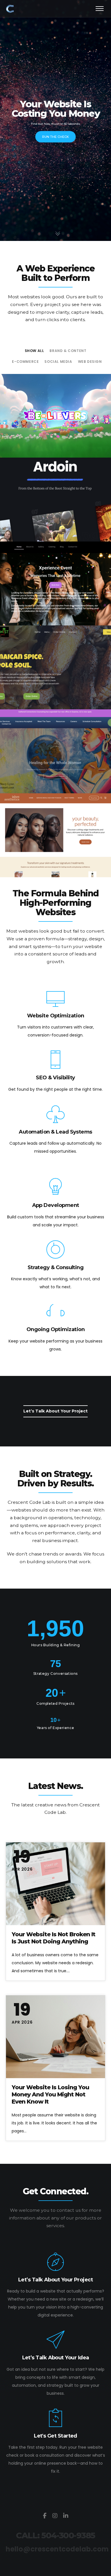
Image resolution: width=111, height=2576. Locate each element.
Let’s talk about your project (55, 1411)
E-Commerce (25, 362)
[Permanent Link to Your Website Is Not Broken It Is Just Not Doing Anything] (55, 1884)
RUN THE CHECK (55, 137)
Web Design (90, 362)
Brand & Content (68, 351)
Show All (34, 351)
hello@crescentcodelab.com (57, 2549)
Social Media (58, 362)
